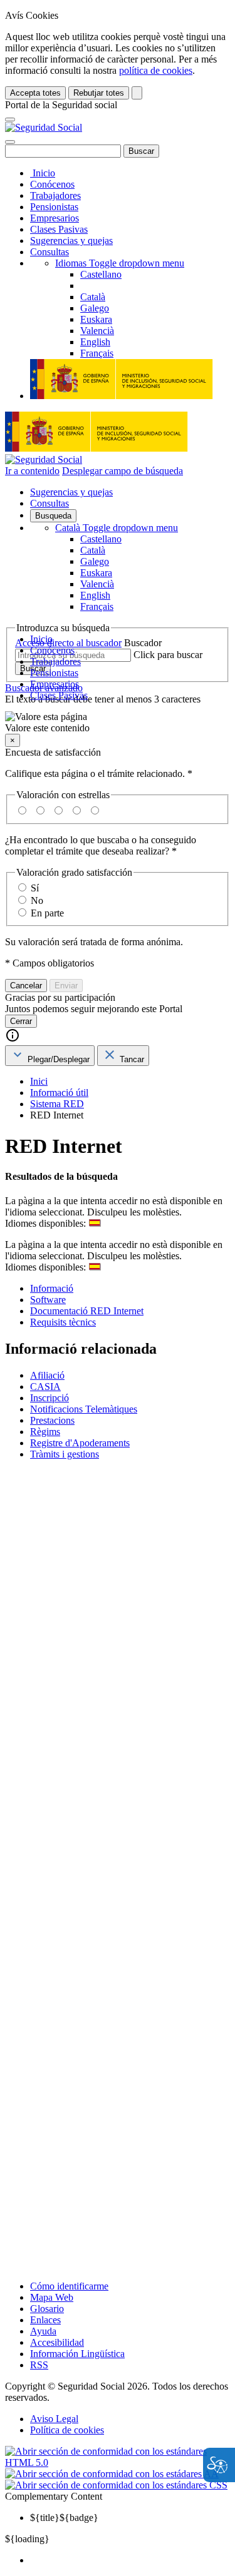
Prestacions (52, 1420)
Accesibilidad (57, 2342)
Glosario (47, 2309)
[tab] (50, 1056)
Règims (45, 1432)
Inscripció (50, 1398)
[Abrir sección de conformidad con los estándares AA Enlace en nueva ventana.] (112, 2474)
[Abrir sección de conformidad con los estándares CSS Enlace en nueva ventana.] (116, 2485)
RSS (39, 2365)
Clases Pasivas (59, 229)
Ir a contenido (32, 471)
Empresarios (55, 218)
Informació (52, 1288)
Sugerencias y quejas (71, 241)
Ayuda (43, 2331)
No (37, 900)
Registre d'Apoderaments (80, 1443)
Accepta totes (35, 93)
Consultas (50, 252)
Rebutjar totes (99, 93)
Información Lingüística (77, 2354)
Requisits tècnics (63, 1322)
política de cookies (156, 70)
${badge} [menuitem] (64, 2518)
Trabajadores (55, 195)
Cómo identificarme (69, 2286)
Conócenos (52, 184)
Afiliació (47, 1375)
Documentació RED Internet (87, 1311)
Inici (39, 1081)
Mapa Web (52, 2297)
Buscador (143, 643)
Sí (35, 888)
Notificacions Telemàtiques (84, 1409)
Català (117, 528)
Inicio (43, 173)
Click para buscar (168, 655)
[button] (118, 723)
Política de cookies (67, 2430)
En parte (47, 913)
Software (48, 1300)
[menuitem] (130, 2560)
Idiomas (120, 263)
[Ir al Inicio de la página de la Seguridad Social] (44, 127)
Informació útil (59, 1093)
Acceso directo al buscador (68, 643)
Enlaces (45, 2320)
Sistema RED (57, 1104)
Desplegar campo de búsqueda (123, 471)
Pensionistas (54, 207)
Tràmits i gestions (65, 1454)
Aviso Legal (54, 2419)
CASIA (45, 1387)
